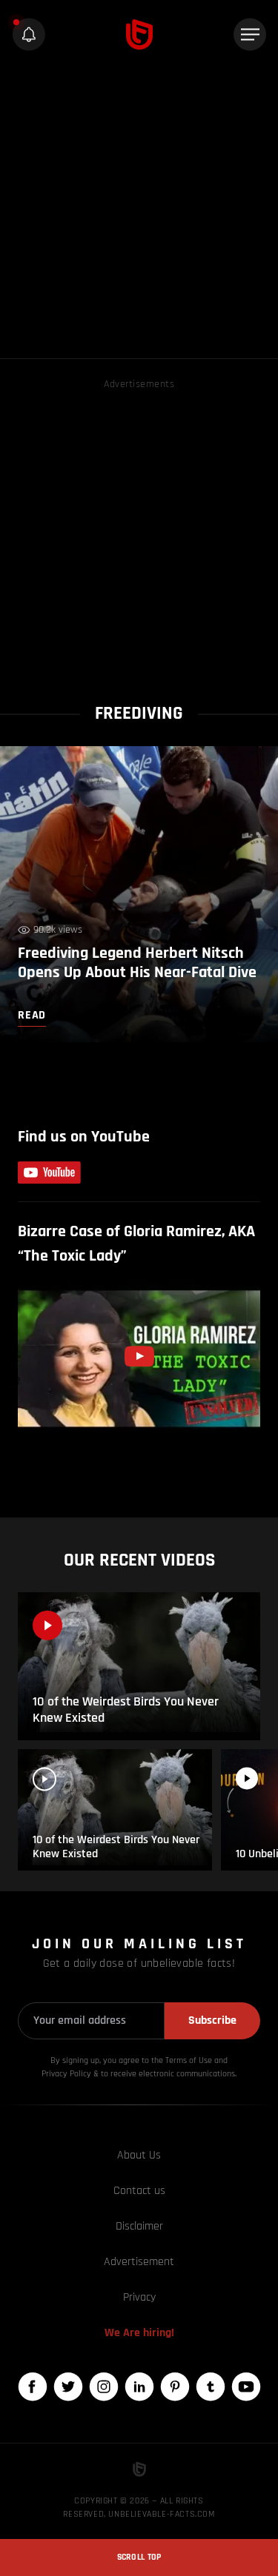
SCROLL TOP (139, 2557)
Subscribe (212, 2020)
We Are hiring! (139, 2333)
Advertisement (139, 2262)
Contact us (139, 2191)
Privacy (139, 2297)
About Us (139, 2155)
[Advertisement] (139, 212)
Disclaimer (139, 2226)
